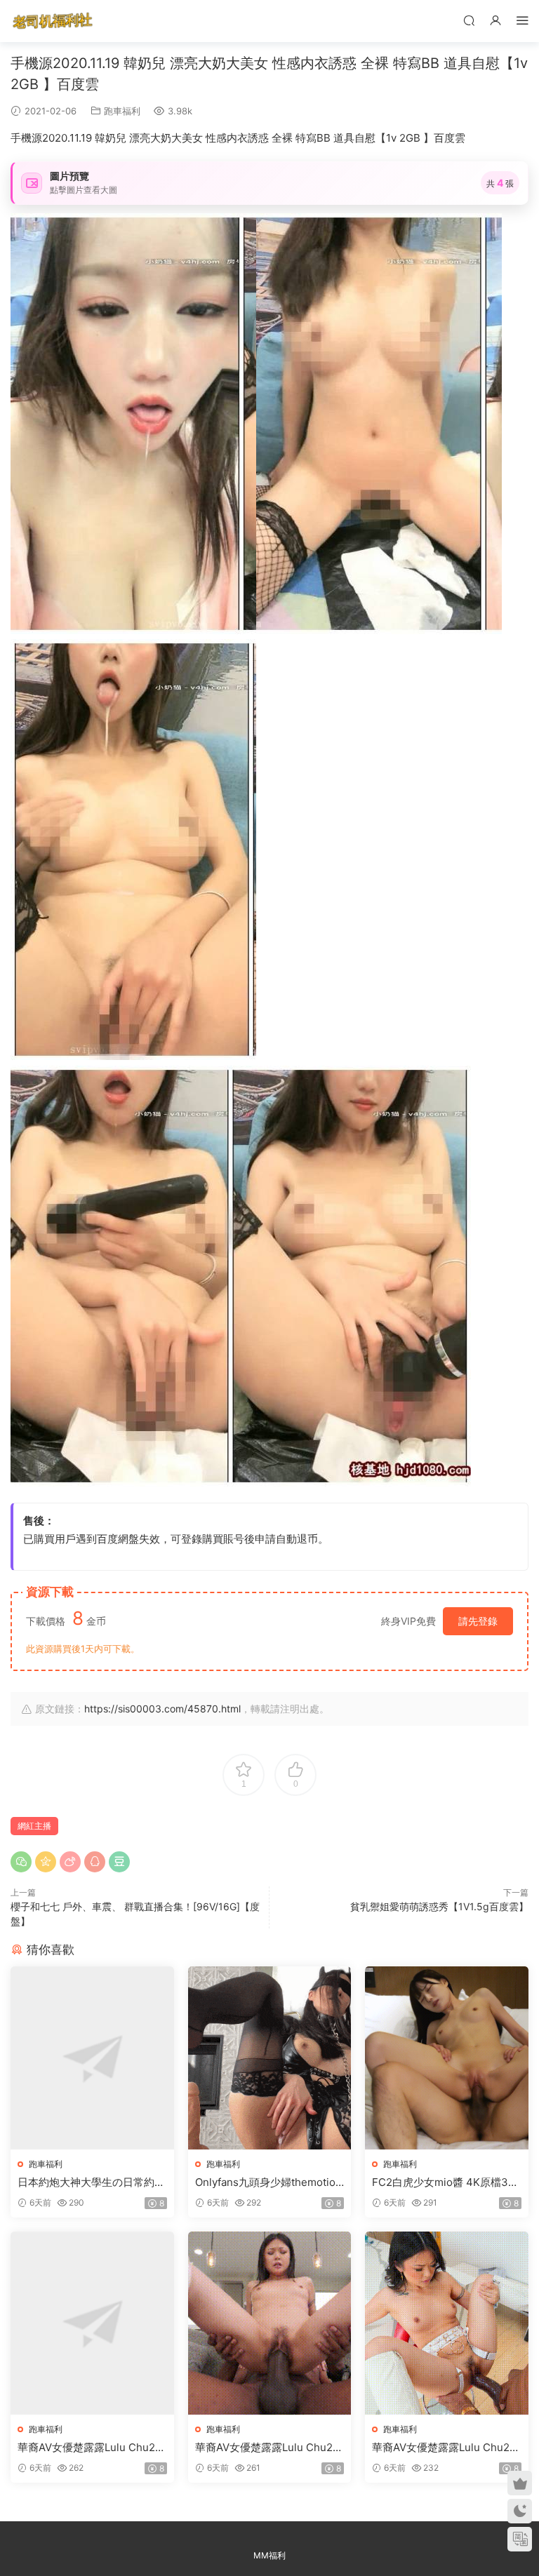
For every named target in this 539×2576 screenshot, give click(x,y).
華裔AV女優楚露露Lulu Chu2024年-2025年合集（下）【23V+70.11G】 (446, 2448)
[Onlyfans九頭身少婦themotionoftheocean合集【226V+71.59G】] (270, 2058)
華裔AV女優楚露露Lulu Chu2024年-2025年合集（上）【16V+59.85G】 (90, 2448)
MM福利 (269, 2555)
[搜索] (469, 20)
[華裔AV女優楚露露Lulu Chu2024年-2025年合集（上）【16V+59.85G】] (92, 2323)
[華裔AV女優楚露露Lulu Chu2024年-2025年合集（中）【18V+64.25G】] (270, 2323)
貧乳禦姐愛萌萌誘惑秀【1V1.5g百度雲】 (439, 1906)
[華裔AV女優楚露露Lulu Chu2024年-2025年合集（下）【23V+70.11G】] (447, 2323)
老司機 (53, 21)
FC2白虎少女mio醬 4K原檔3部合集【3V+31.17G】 (445, 2182)
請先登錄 (478, 1621)
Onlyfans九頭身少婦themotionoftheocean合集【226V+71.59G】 (268, 2182)
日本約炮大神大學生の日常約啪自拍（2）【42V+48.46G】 (91, 2182)
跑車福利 (122, 111)
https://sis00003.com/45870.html (162, 1709)
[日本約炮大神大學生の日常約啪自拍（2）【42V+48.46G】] (92, 2058)
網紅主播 (34, 1826)
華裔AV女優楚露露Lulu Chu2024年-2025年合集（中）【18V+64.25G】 (268, 2448)
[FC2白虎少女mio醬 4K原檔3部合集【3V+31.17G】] (447, 2058)
